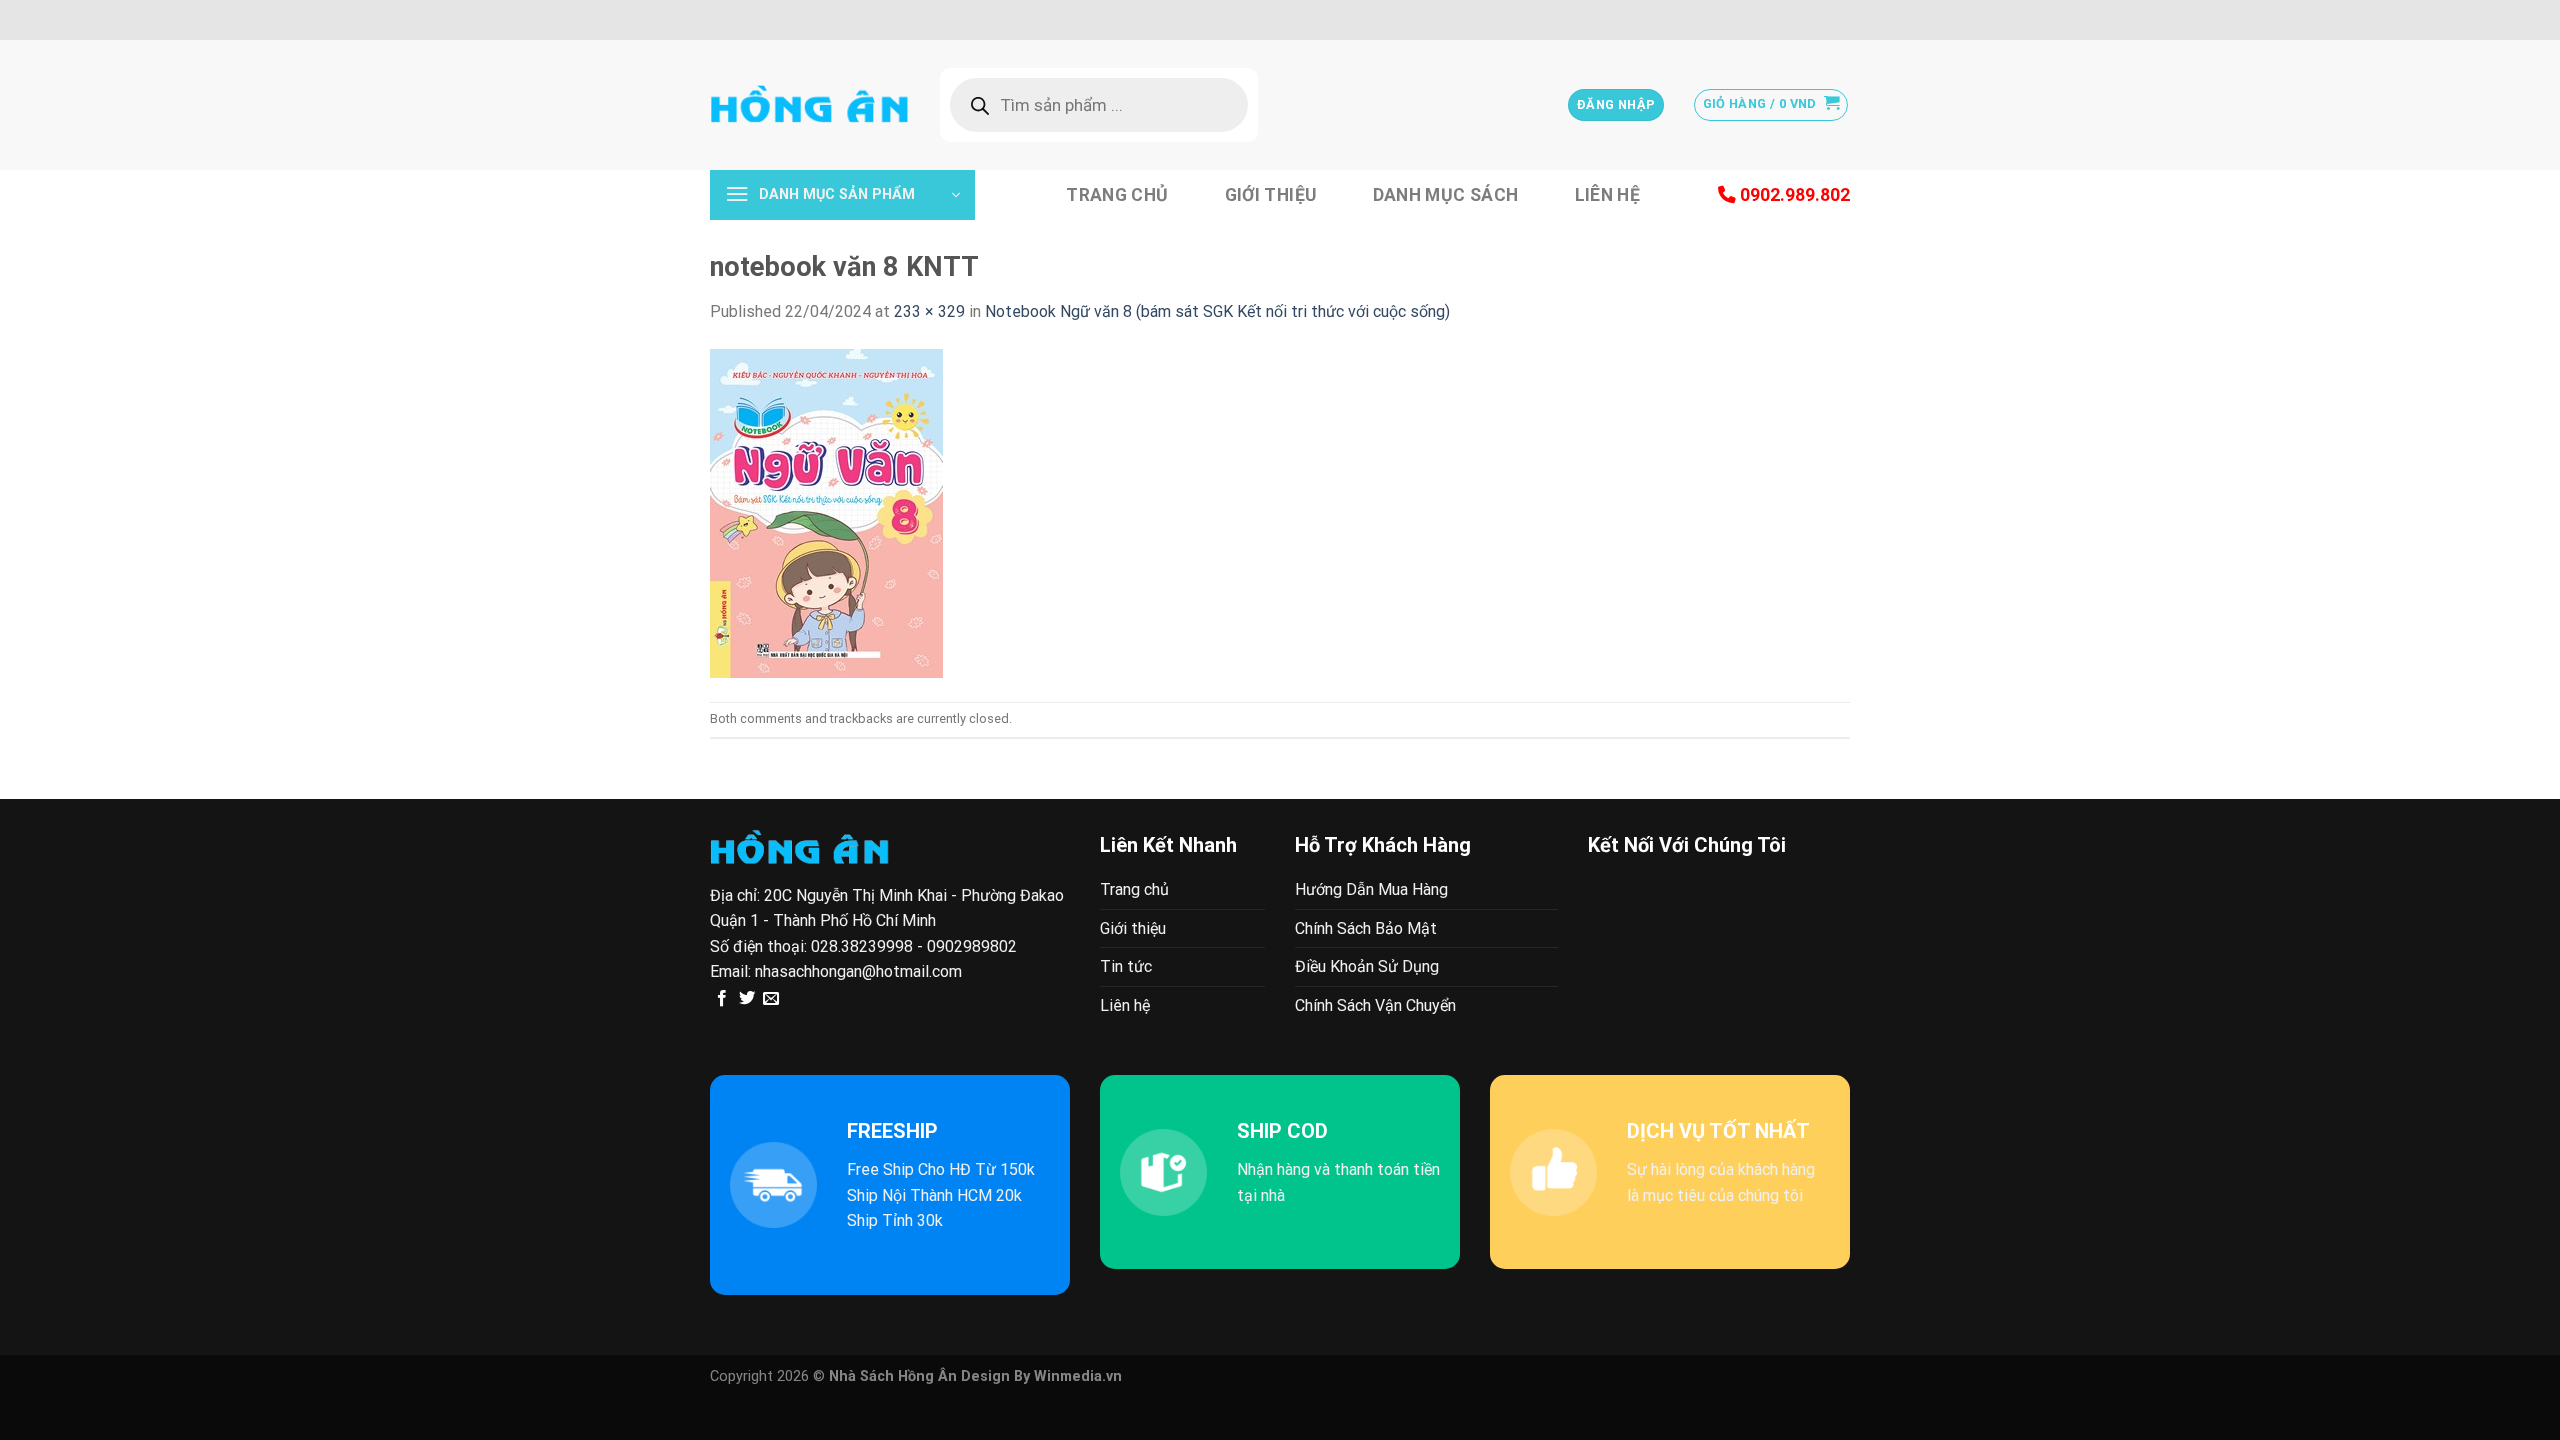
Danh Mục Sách (1446, 195)
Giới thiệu (1271, 195)
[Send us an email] (771, 999)
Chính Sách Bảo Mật (1366, 928)
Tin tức (1126, 966)
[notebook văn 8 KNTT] (826, 511)
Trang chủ (1117, 195)
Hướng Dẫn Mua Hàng (1371, 889)
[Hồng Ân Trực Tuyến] (810, 105)
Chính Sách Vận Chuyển (1375, 1005)
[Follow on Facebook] (722, 999)
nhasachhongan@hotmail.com (858, 971)
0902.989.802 (1793, 195)
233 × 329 (929, 311)
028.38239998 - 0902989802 (914, 946)
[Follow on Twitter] (747, 999)
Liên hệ (1607, 195)
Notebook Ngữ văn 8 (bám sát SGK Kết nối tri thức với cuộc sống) (1217, 311)
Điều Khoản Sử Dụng (1367, 966)
